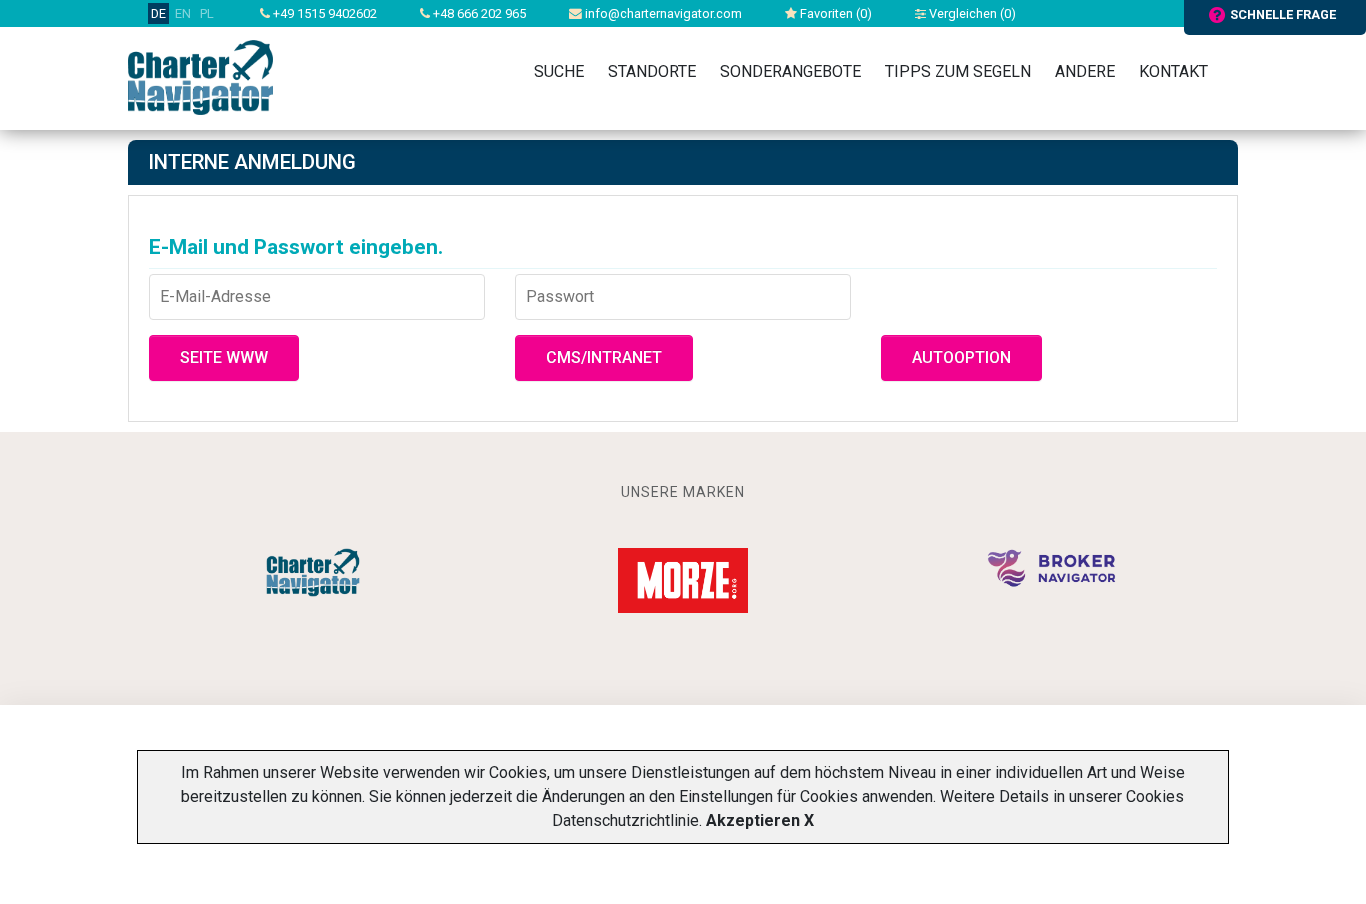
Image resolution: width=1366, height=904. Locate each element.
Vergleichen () (971, 13)
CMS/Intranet (604, 357)
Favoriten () (834, 13)
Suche (559, 71)
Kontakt (1173, 71)
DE (158, 13)
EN (183, 13)
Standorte (652, 71)
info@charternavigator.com (662, 13)
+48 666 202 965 (478, 13)
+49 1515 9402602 (323, 13)
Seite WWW (224, 357)
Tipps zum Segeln (958, 71)
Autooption (961, 357)
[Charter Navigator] (200, 76)
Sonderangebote (790, 71)
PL (207, 13)
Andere (1085, 71)
